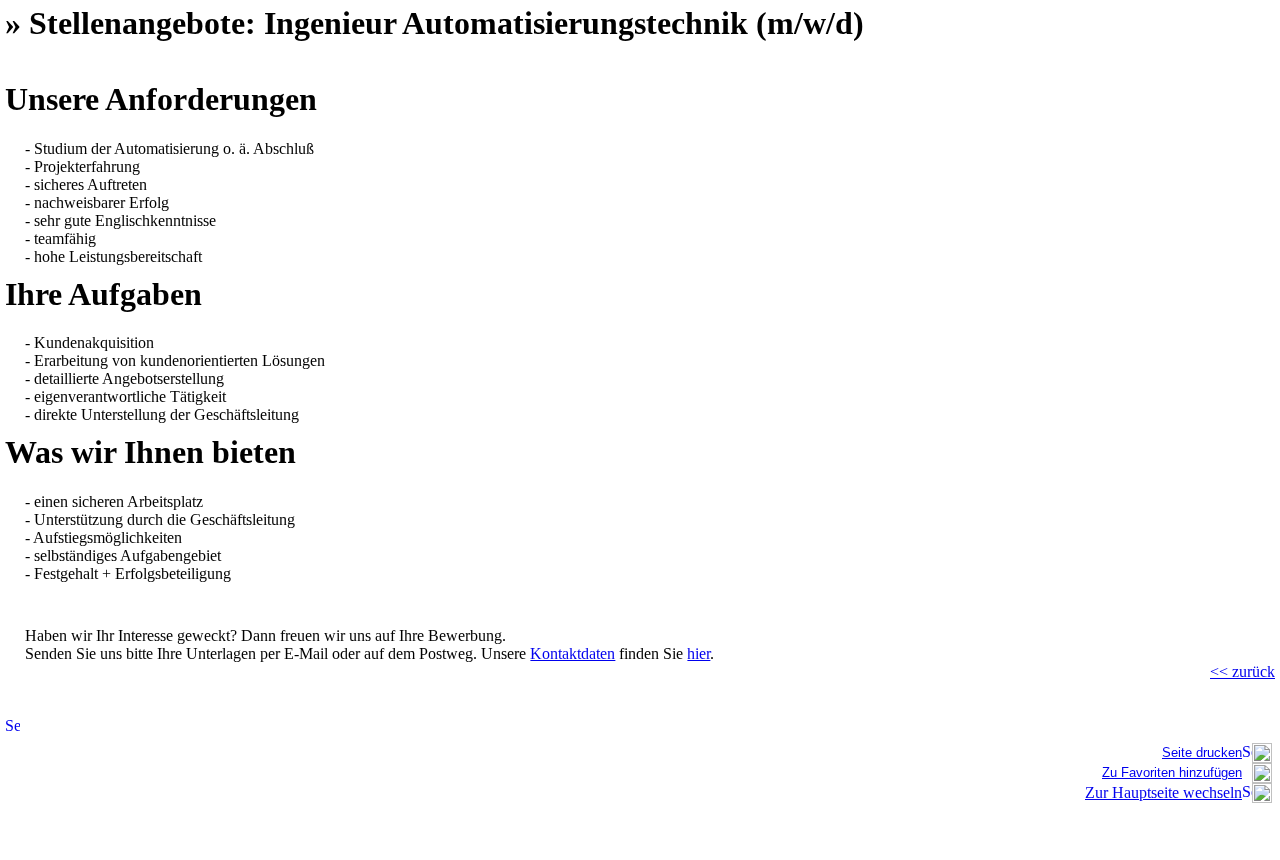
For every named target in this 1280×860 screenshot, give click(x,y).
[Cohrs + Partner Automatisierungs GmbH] (1262, 777)
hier (698, 653)
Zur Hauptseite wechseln (1163, 792)
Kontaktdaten (572, 653)
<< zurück (1242, 671)
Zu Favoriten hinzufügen (1172, 772)
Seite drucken (1202, 752)
